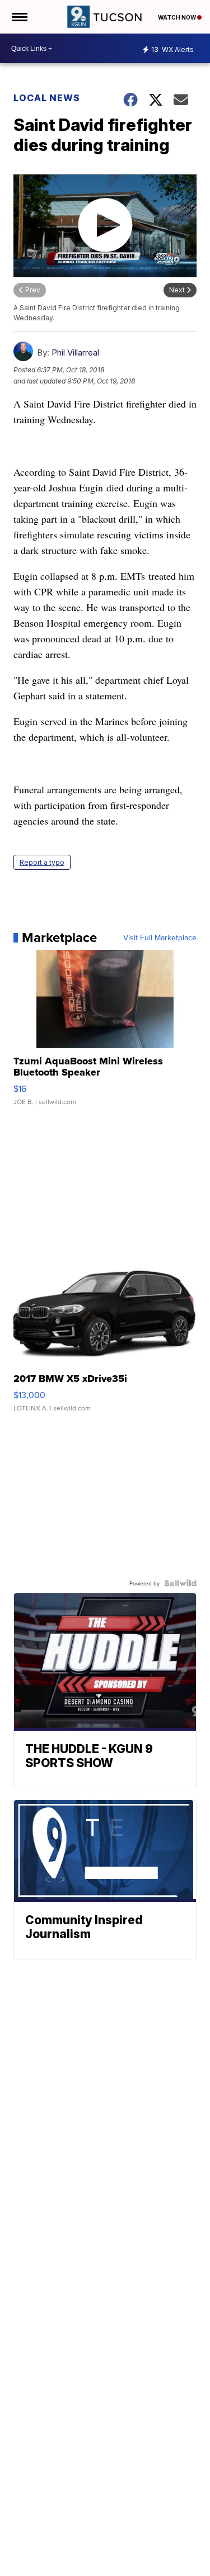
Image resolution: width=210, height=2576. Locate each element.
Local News (47, 98)
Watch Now (178, 17)
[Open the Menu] (19, 17)
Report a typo (42, 862)
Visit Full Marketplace (160, 937)
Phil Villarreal (75, 352)
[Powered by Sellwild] (180, 1583)
